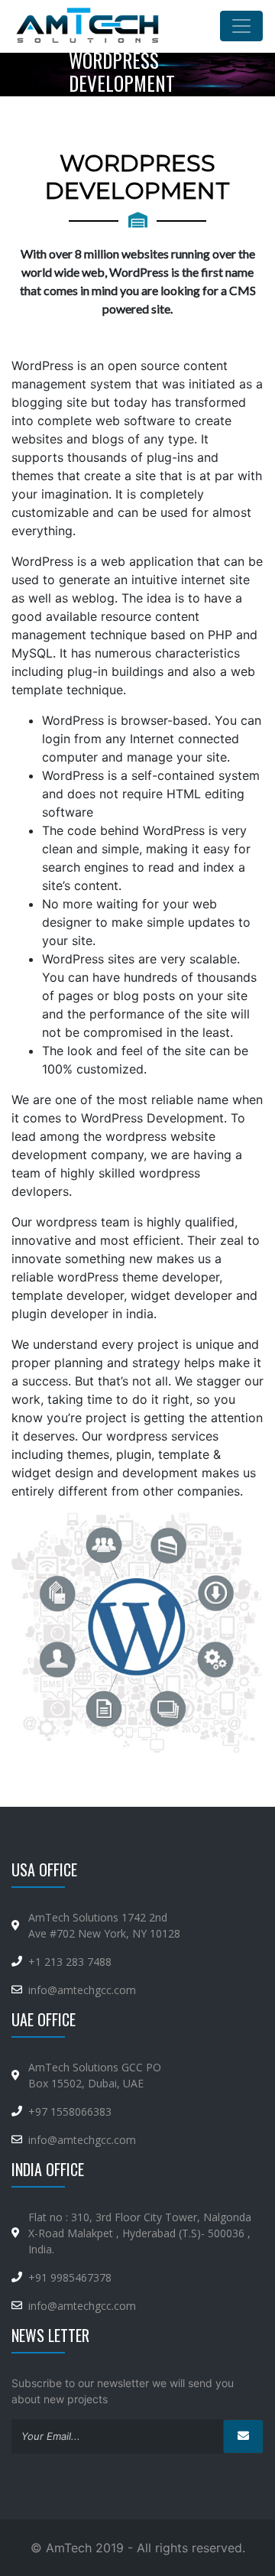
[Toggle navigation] (241, 26)
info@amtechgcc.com (82, 1990)
